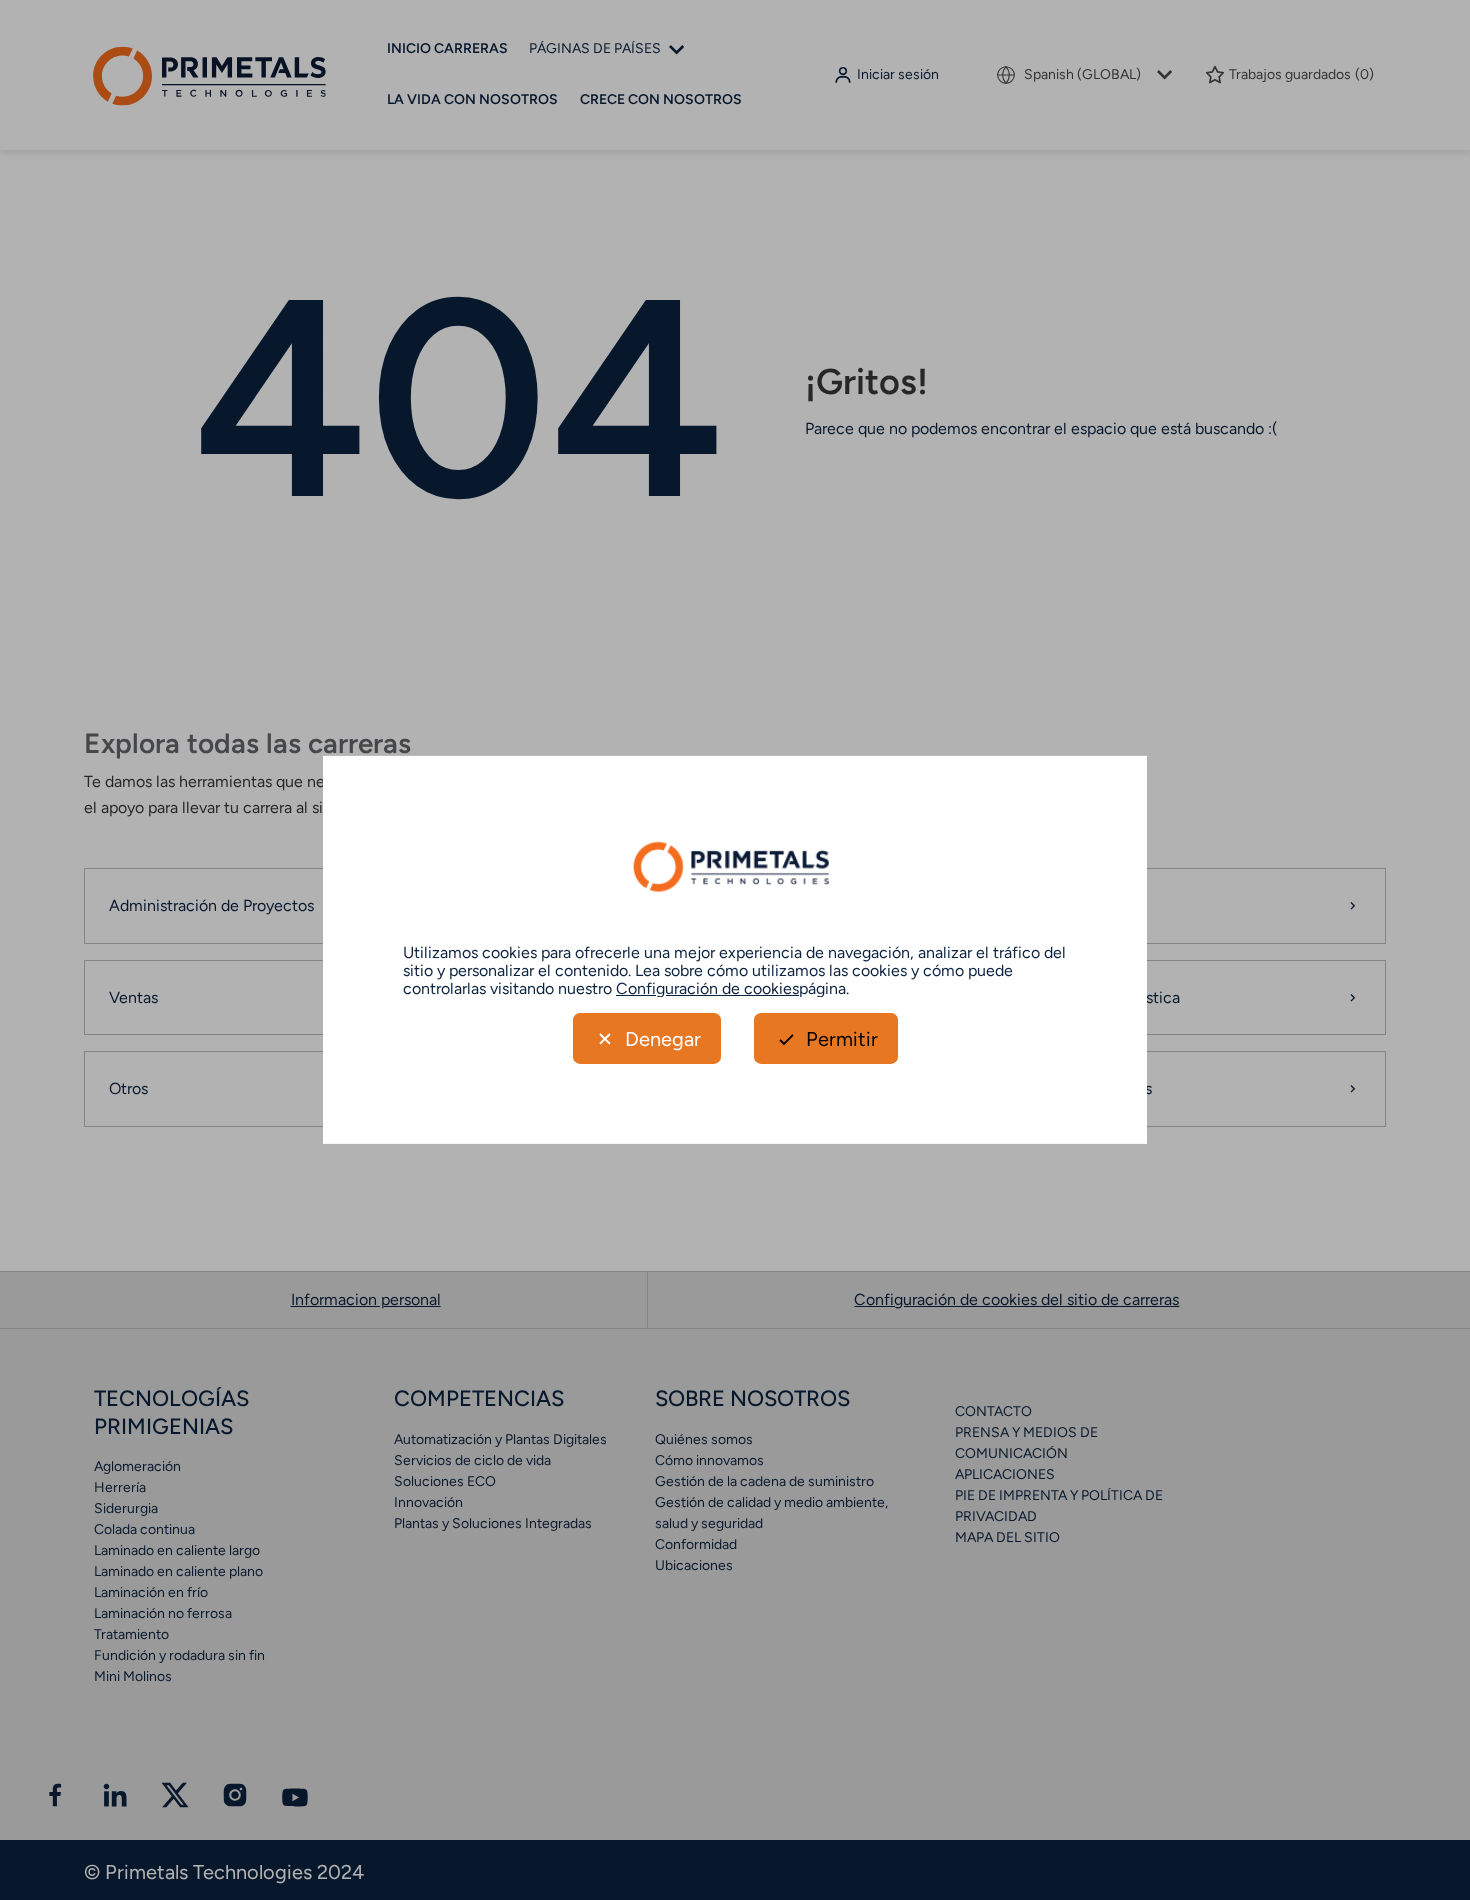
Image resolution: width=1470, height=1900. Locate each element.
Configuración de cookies (707, 987)
